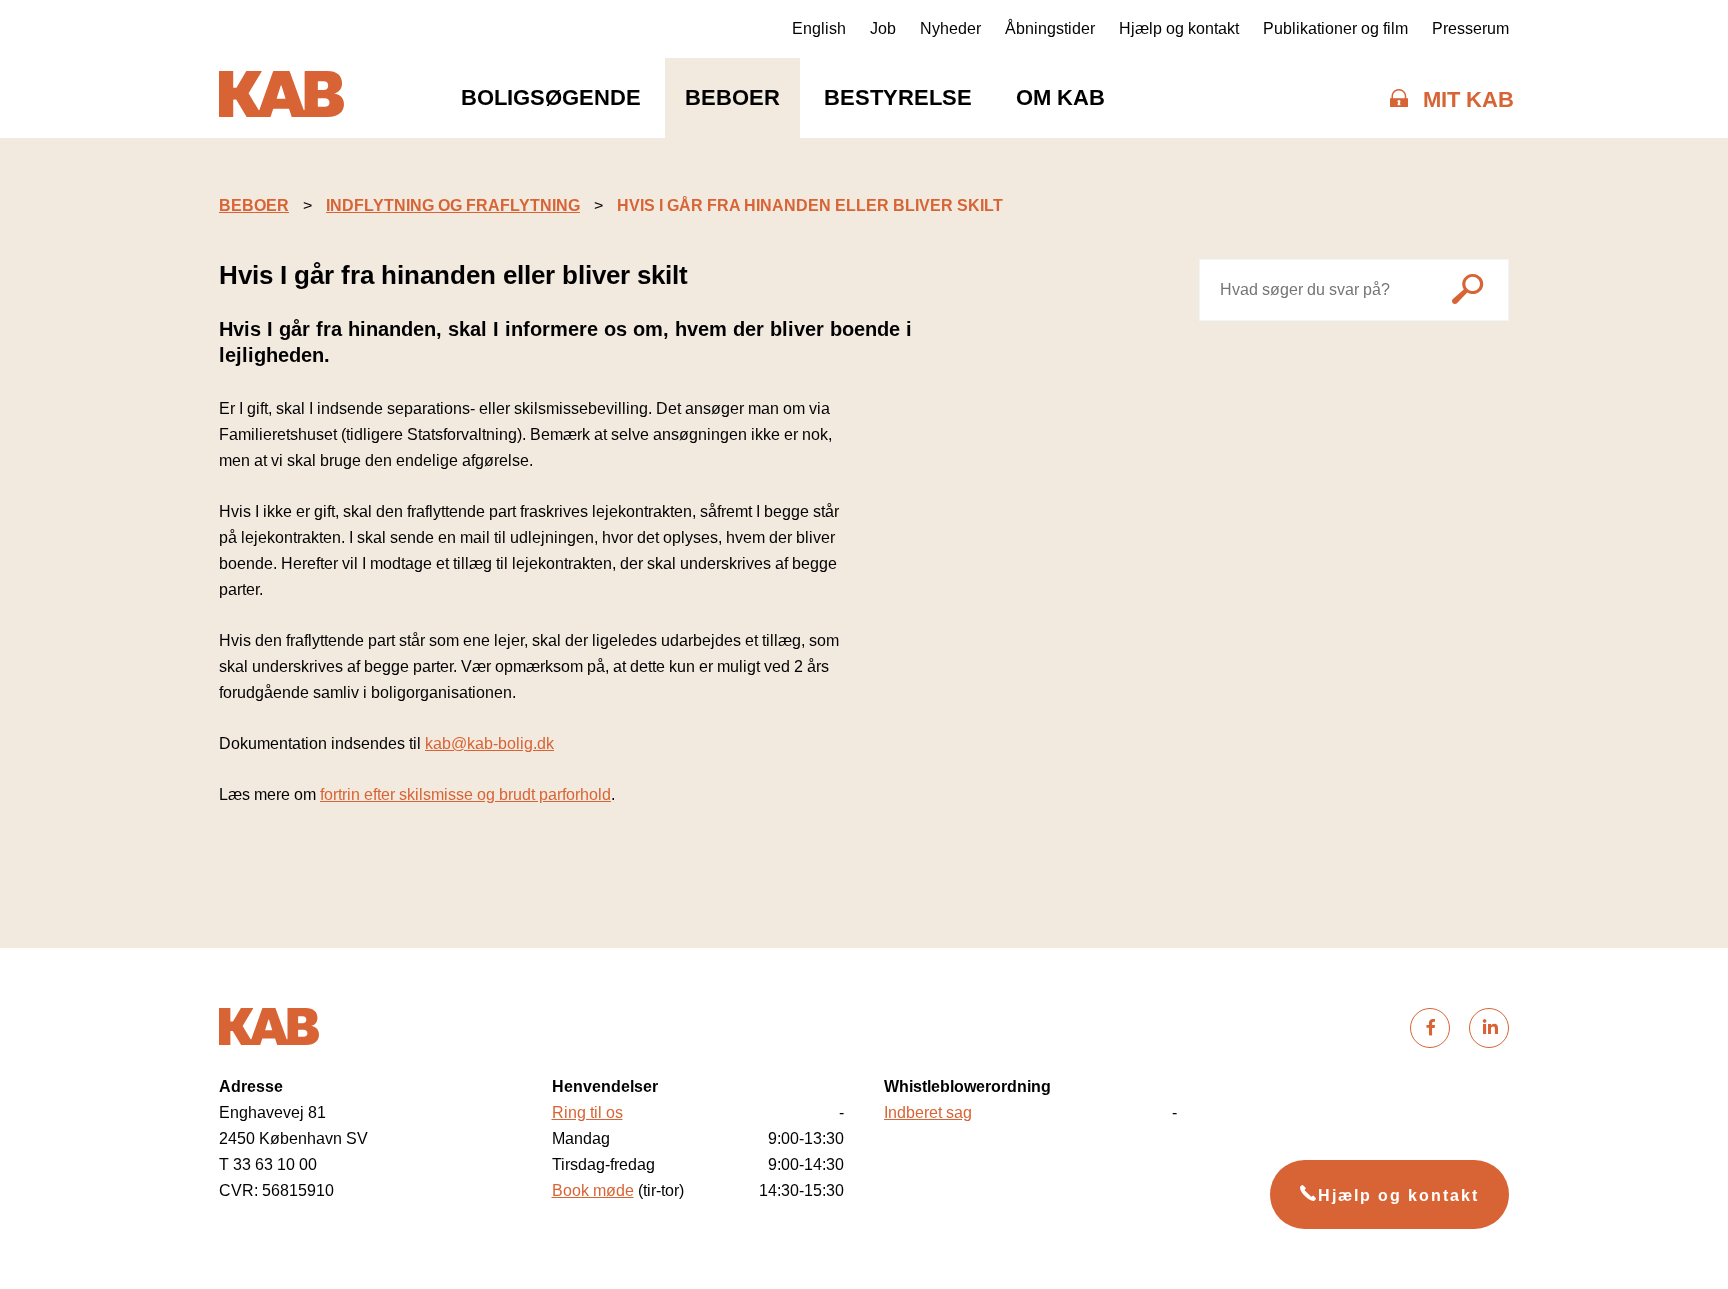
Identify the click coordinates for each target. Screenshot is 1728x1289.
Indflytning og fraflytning (453, 205)
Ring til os (587, 1112)
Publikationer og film (1335, 28)
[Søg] (1467, 292)
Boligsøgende (551, 97)
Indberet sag (928, 1112)
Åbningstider (1050, 28)
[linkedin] (1489, 1028)
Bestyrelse (898, 97)
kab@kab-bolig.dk (489, 743)
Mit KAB (1468, 99)
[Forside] (281, 98)
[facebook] (1430, 1028)
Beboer (732, 97)
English (819, 28)
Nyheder (950, 28)
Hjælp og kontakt (1179, 28)
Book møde (593, 1190)
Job (883, 28)
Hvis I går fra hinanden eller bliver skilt (810, 205)
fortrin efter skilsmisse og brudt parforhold (465, 794)
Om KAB (1060, 97)
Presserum (1470, 28)
